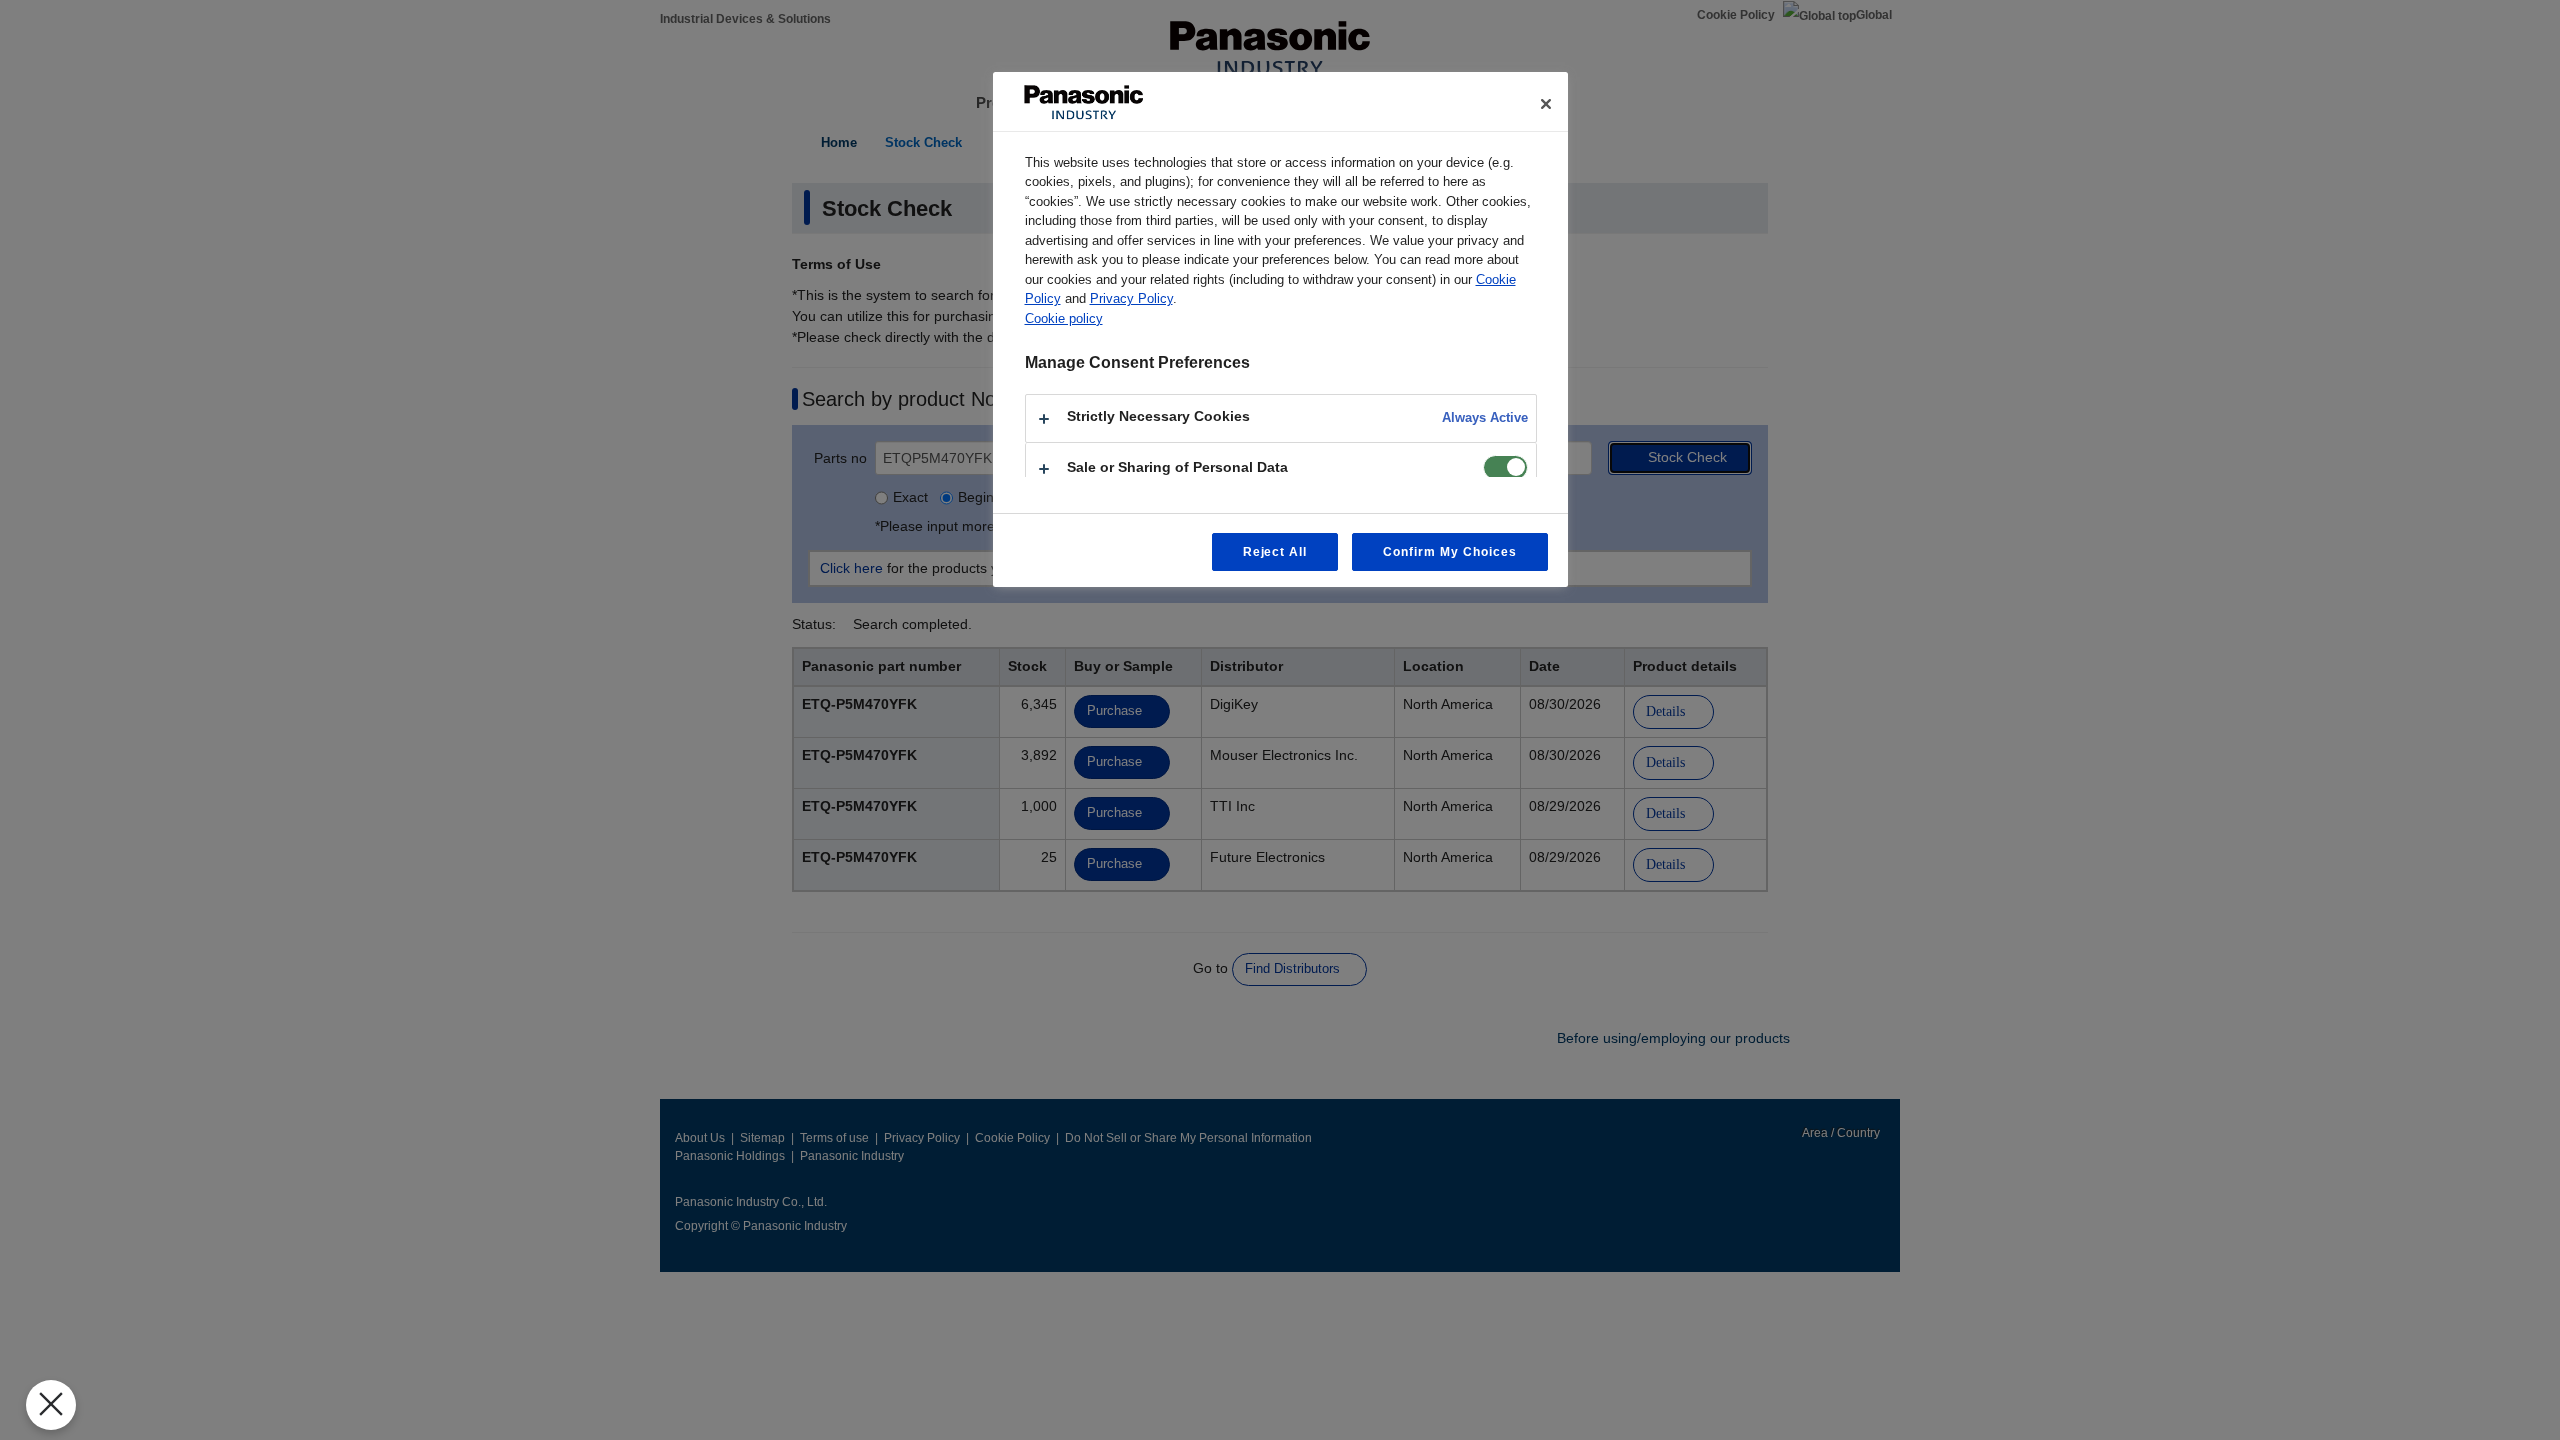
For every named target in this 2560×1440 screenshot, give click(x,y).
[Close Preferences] (51, 1405)
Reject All (1275, 552)
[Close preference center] (1546, 104)
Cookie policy (1064, 318)
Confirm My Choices (1449, 552)
